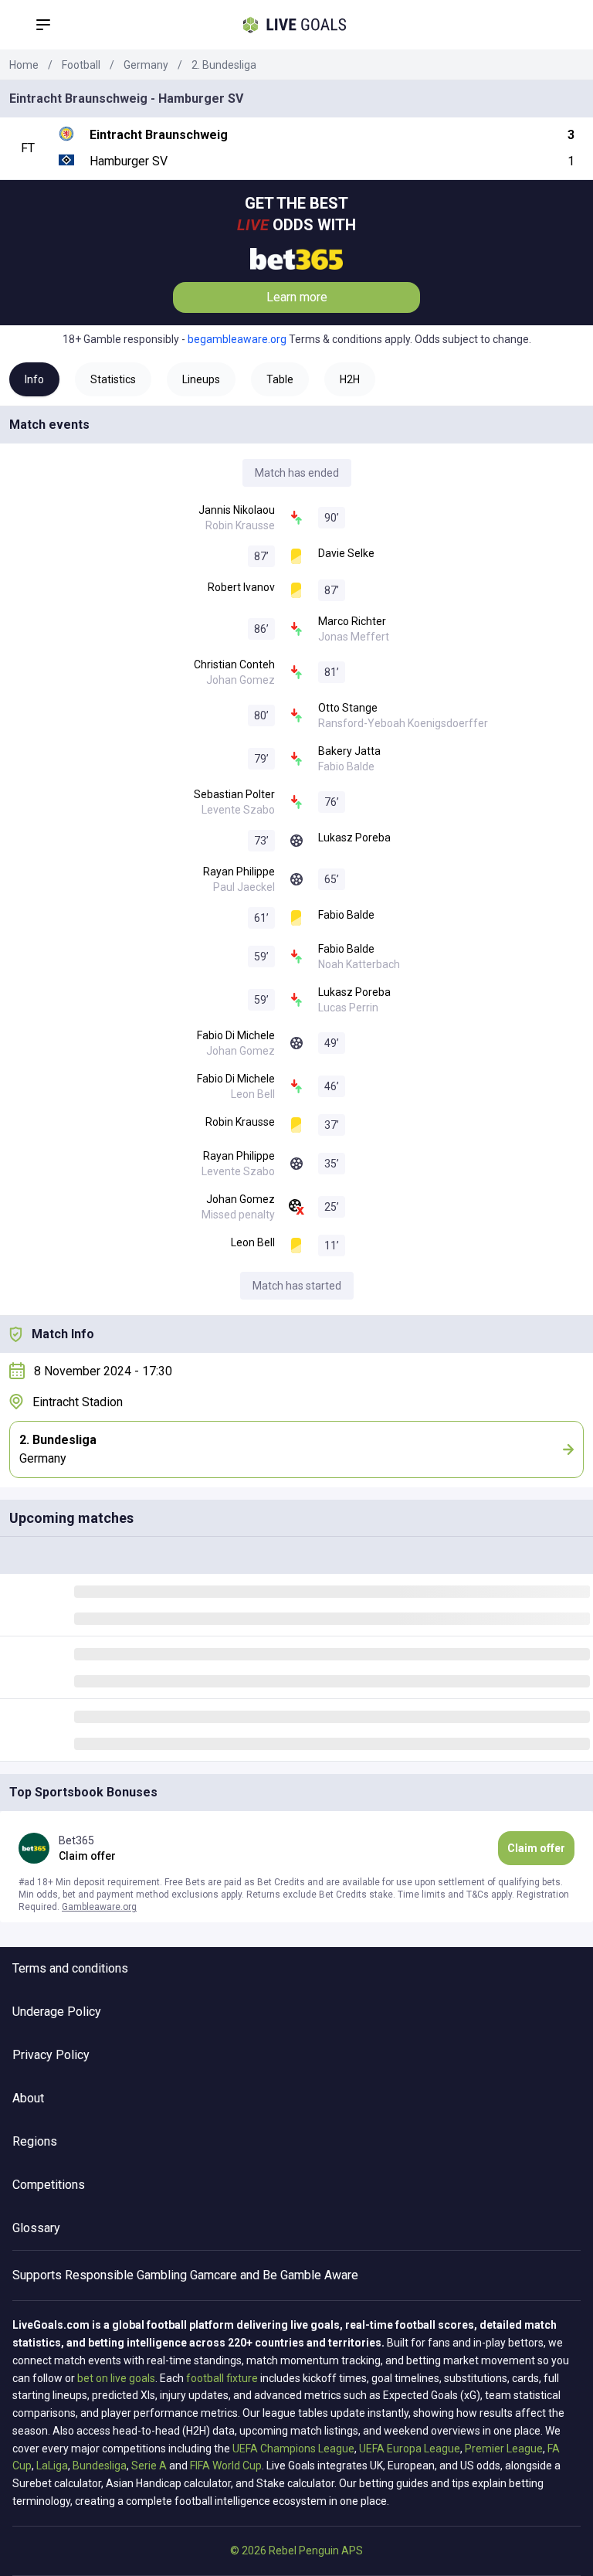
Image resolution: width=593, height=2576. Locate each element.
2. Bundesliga (224, 65)
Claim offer (536, 1848)
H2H (350, 379)
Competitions (49, 2185)
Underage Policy (57, 2012)
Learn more (297, 297)
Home (24, 65)
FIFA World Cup (226, 2466)
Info (34, 379)
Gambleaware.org (99, 1907)
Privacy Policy (51, 2055)
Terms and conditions (70, 1968)
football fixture (222, 2378)
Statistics (113, 379)
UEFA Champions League (293, 2449)
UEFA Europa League (410, 2449)
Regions (35, 2141)
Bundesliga (100, 2466)
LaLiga (52, 2466)
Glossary (36, 2228)
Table (280, 379)
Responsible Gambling (126, 2275)
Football (81, 65)
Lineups (201, 379)
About (28, 2098)
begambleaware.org (237, 339)
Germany (146, 65)
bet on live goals (116, 2378)
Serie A (149, 2466)
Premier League (504, 2449)
